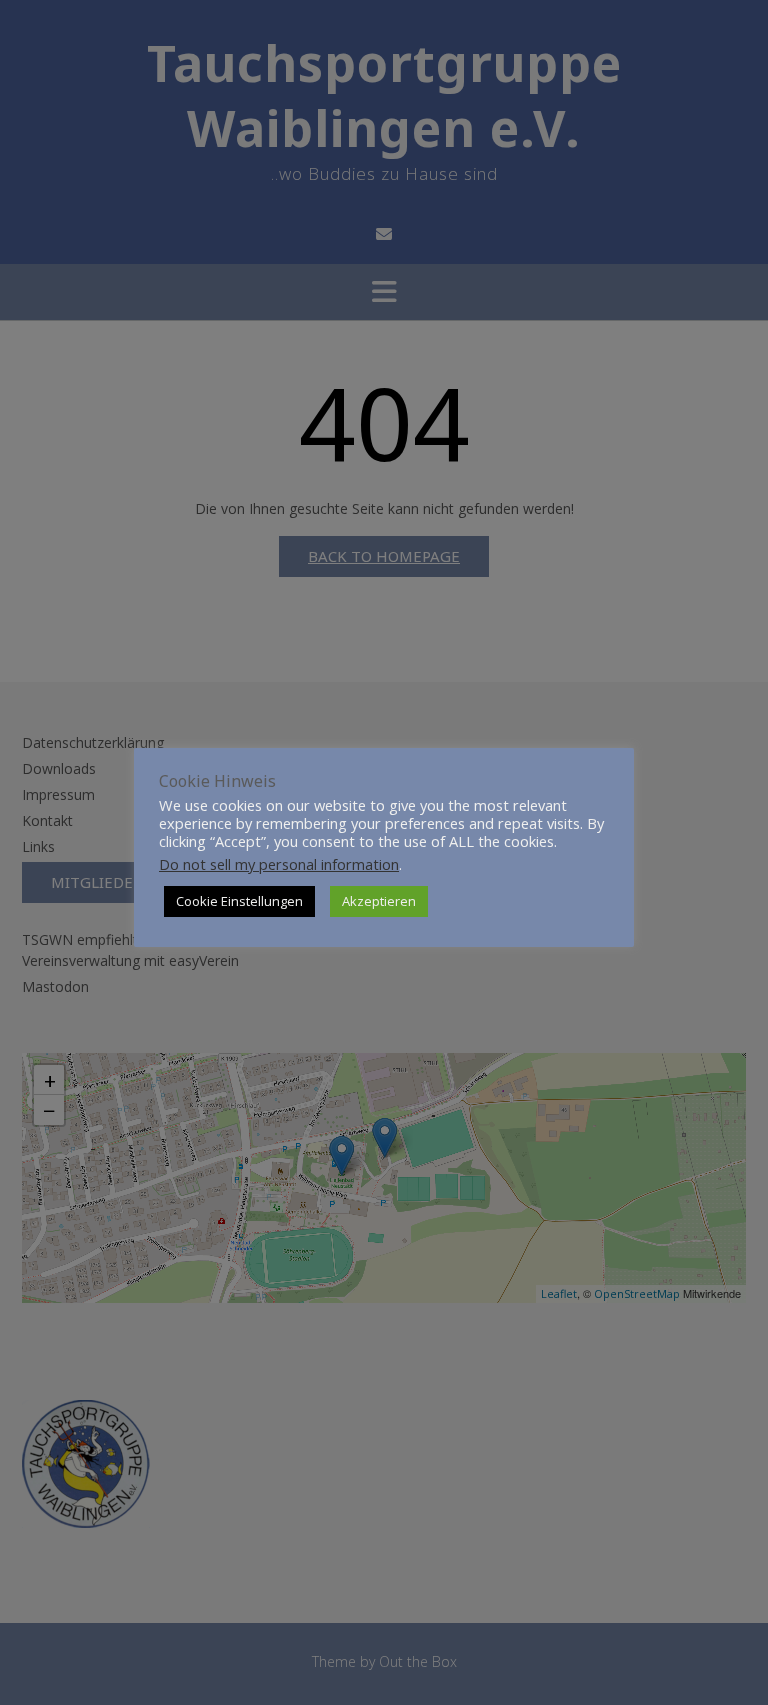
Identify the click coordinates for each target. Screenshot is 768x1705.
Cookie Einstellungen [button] (239, 901)
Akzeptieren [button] (379, 901)
